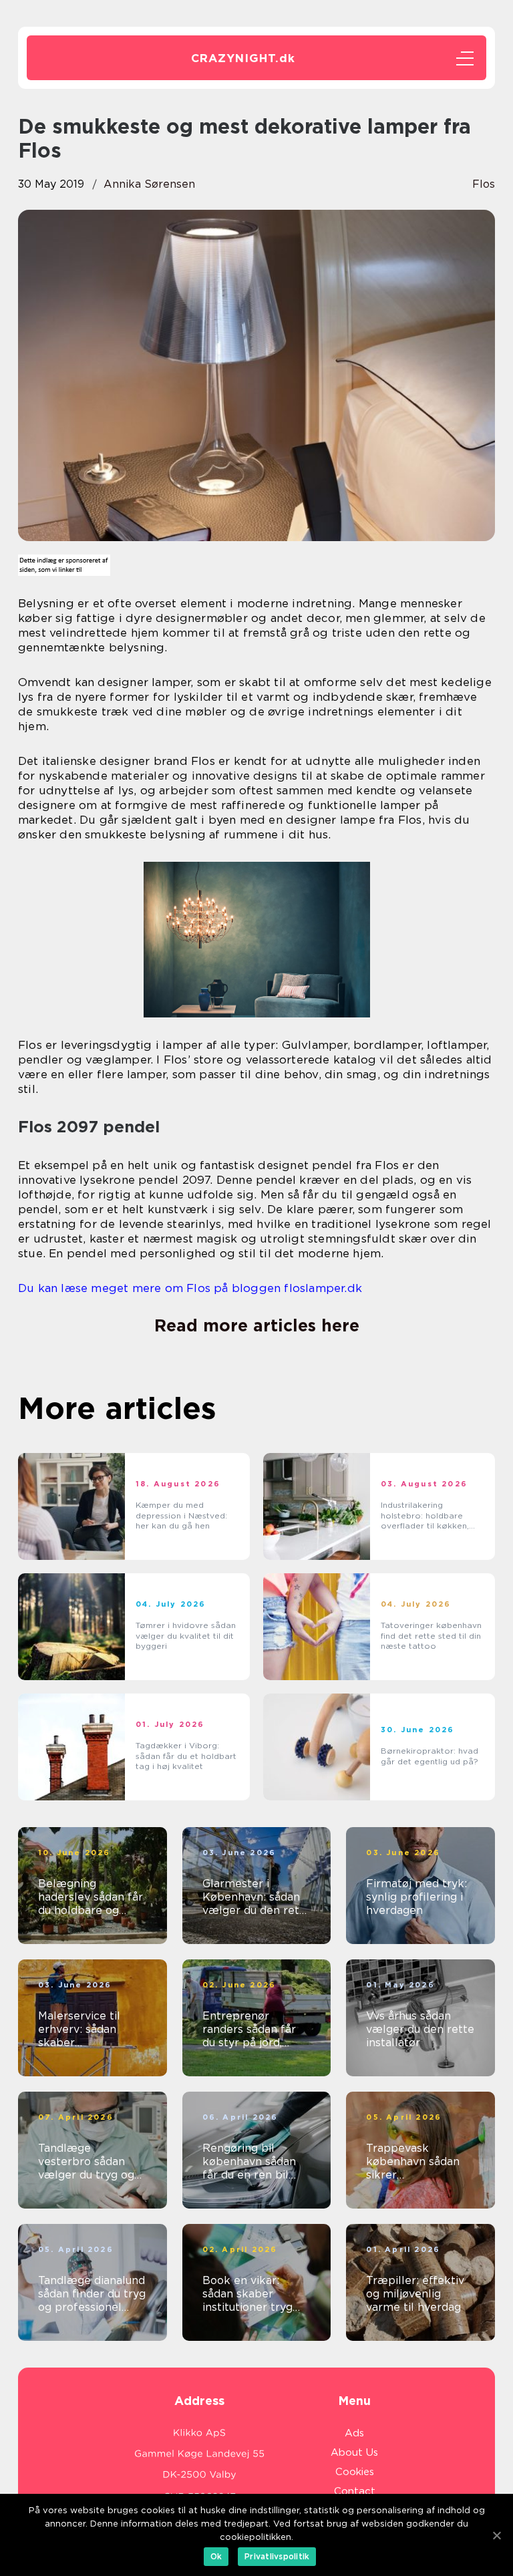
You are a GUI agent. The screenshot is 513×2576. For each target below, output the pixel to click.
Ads (354, 2433)
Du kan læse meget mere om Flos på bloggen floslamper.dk (190, 1288)
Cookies (355, 2472)
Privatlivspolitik (277, 2556)
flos (484, 184)
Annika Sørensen (149, 184)
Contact (355, 2491)
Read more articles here (257, 1325)
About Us (354, 2452)
